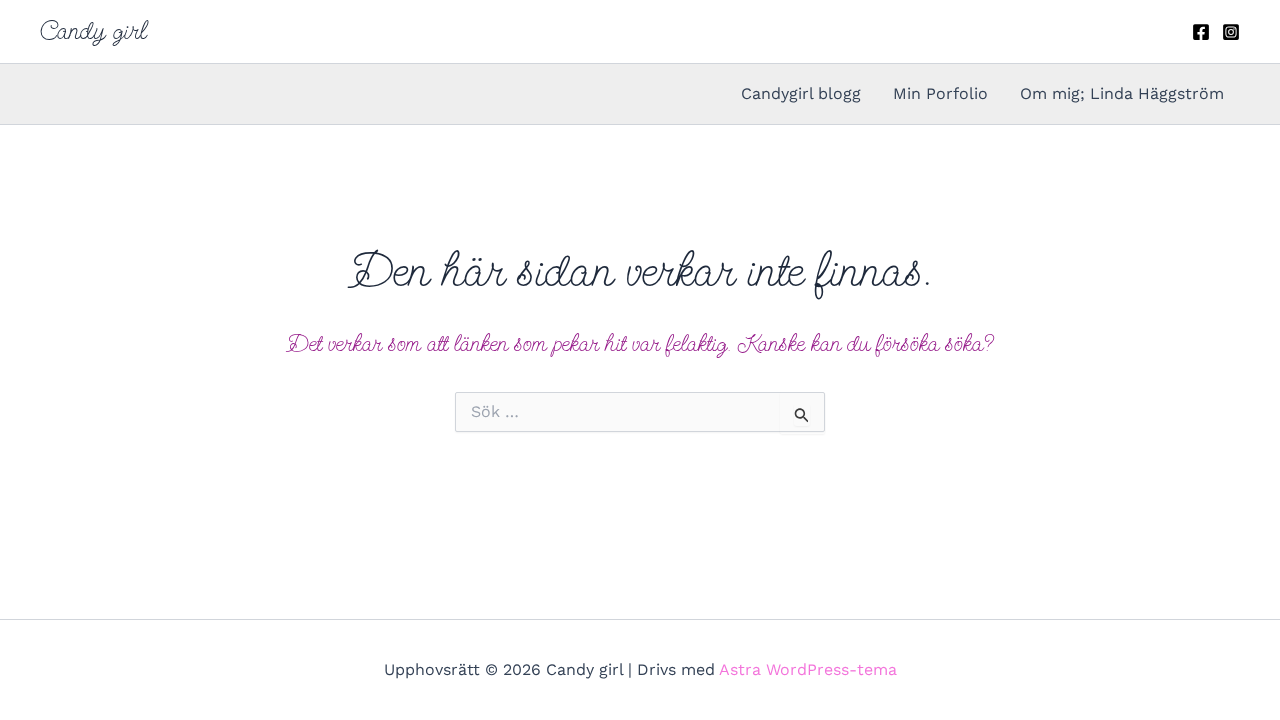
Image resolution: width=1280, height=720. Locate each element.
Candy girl (93, 31)
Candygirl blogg (801, 93)
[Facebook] (1201, 32)
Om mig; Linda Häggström (1122, 93)
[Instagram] (1231, 32)
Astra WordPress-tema (808, 669)
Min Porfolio (940, 93)
